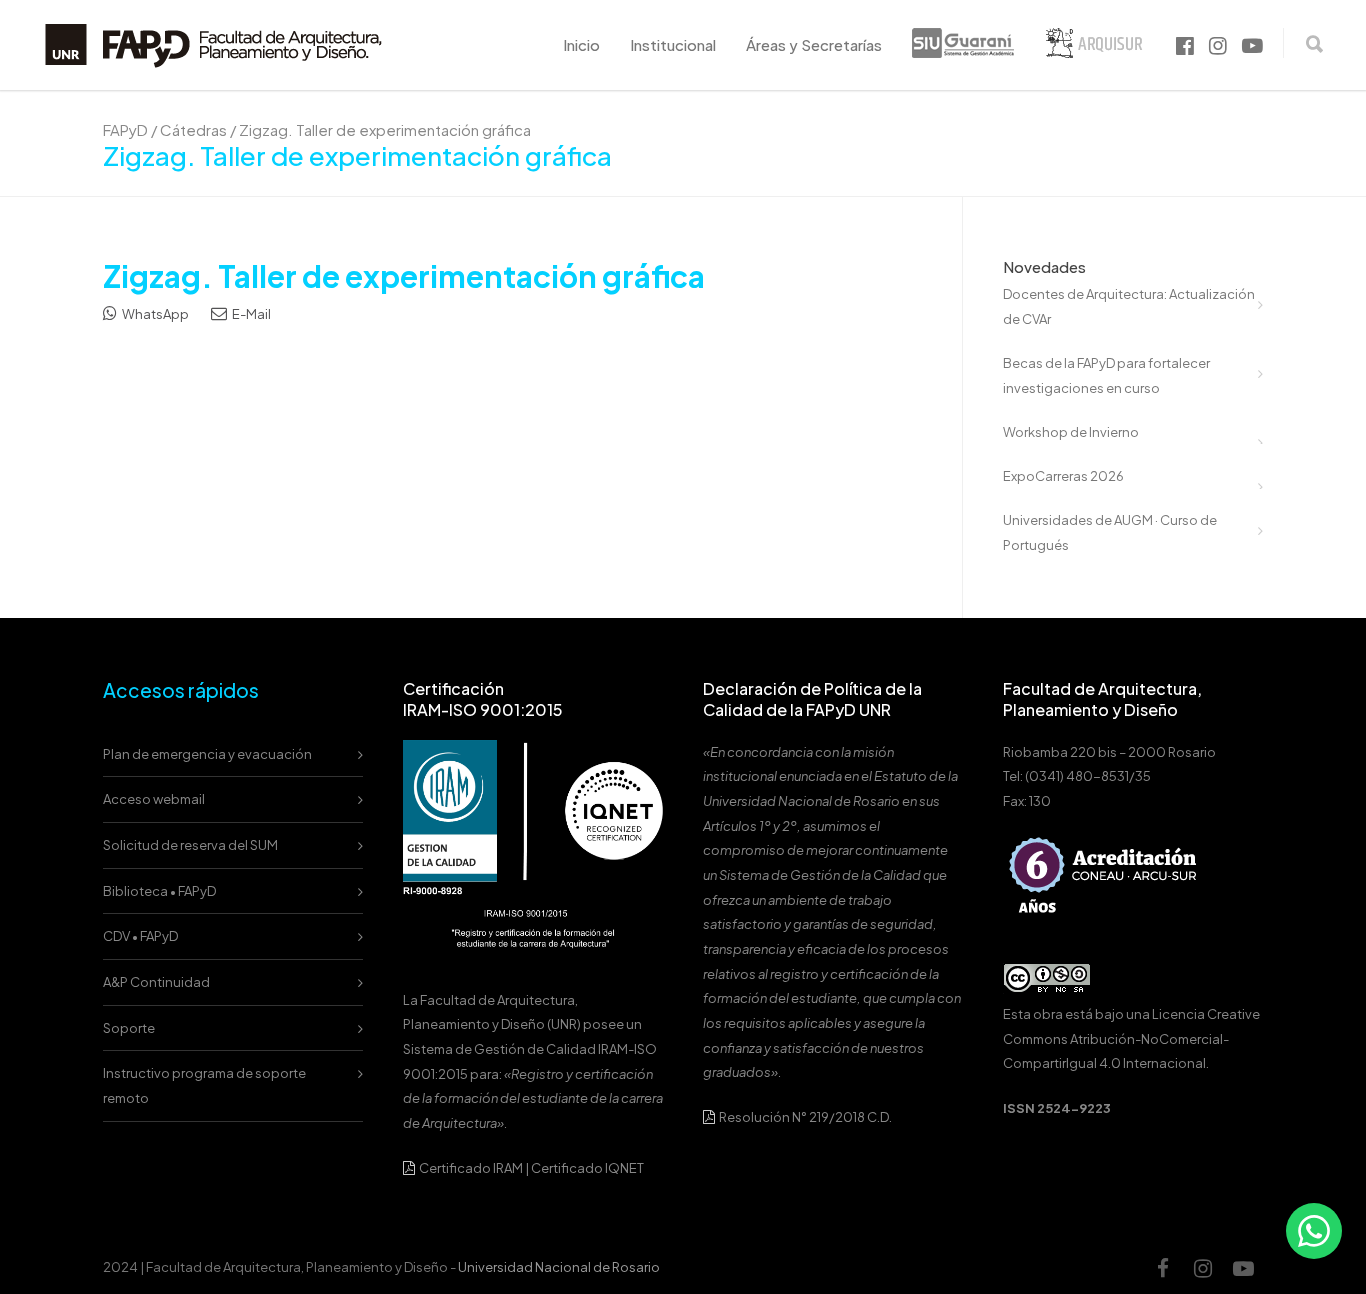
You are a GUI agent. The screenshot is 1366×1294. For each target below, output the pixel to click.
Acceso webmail (154, 799)
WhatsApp (154, 314)
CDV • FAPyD (140, 936)
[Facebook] (1163, 1268)
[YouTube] (1243, 1268)
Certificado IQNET (587, 1168)
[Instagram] (1203, 1268)
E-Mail (250, 314)
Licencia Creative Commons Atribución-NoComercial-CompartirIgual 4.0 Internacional (1131, 1038)
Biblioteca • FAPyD (159, 891)
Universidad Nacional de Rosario (559, 1267)
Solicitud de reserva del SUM (190, 845)
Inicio (581, 44)
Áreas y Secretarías (814, 44)
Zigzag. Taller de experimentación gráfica (404, 276)
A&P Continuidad (156, 982)
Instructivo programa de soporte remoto (204, 1085)
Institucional (673, 44)
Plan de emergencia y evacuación (207, 754)
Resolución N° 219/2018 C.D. (804, 1117)
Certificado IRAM (471, 1168)
